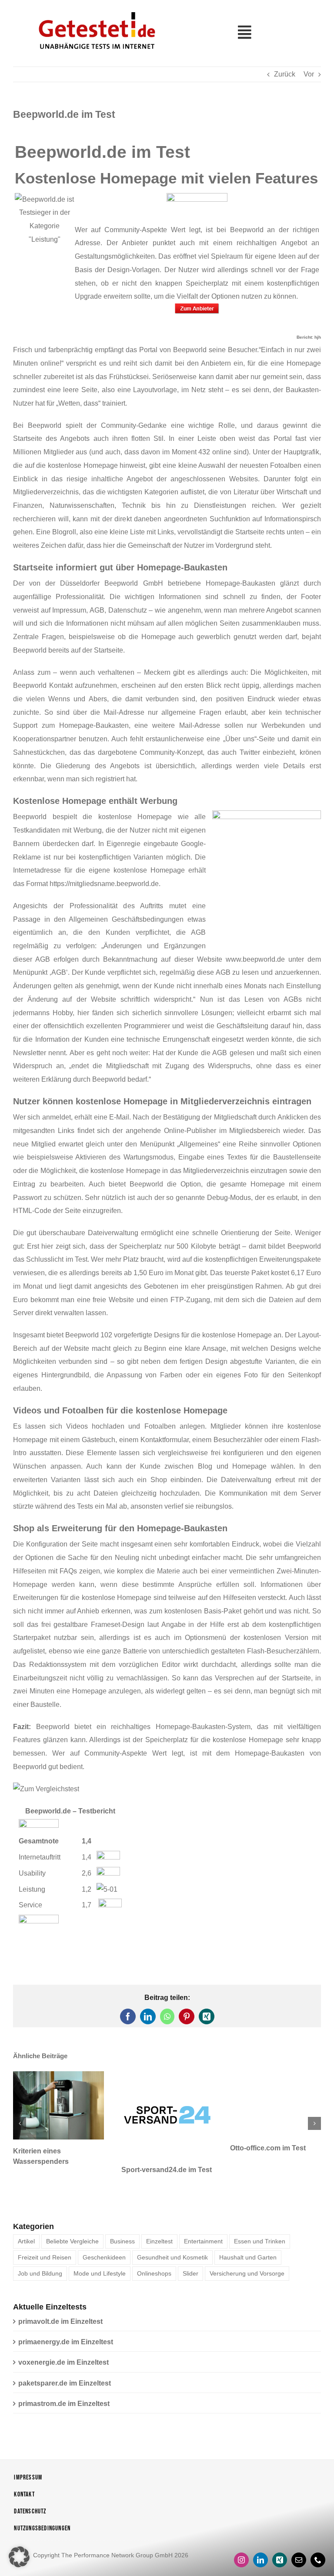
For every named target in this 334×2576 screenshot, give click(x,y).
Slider (190, 2252)
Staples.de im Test (43, 2148)
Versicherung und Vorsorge (247, 2252)
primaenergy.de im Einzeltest (66, 2320)
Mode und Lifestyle (100, 2252)
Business (122, 2219)
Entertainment (203, 2219)
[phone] (318, 2538)
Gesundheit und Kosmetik (172, 2236)
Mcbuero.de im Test (154, 2148)
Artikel (26, 2219)
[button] (20, 2113)
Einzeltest (159, 2219)
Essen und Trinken (260, 2219)
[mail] (299, 2538)
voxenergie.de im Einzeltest (63, 2341)
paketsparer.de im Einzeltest (65, 2361)
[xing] (280, 2538)
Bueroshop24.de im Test (270, 2148)
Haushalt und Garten (248, 2236)
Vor (309, 74)
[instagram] (241, 2538)
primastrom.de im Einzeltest (64, 2382)
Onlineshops (154, 2252)
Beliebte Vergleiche (72, 2219)
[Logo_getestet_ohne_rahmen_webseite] (95, 10)
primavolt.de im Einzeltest (60, 2300)
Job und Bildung (40, 2252)
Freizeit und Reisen (45, 2236)
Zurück (285, 74)
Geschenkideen (104, 2236)
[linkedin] (261, 2538)
